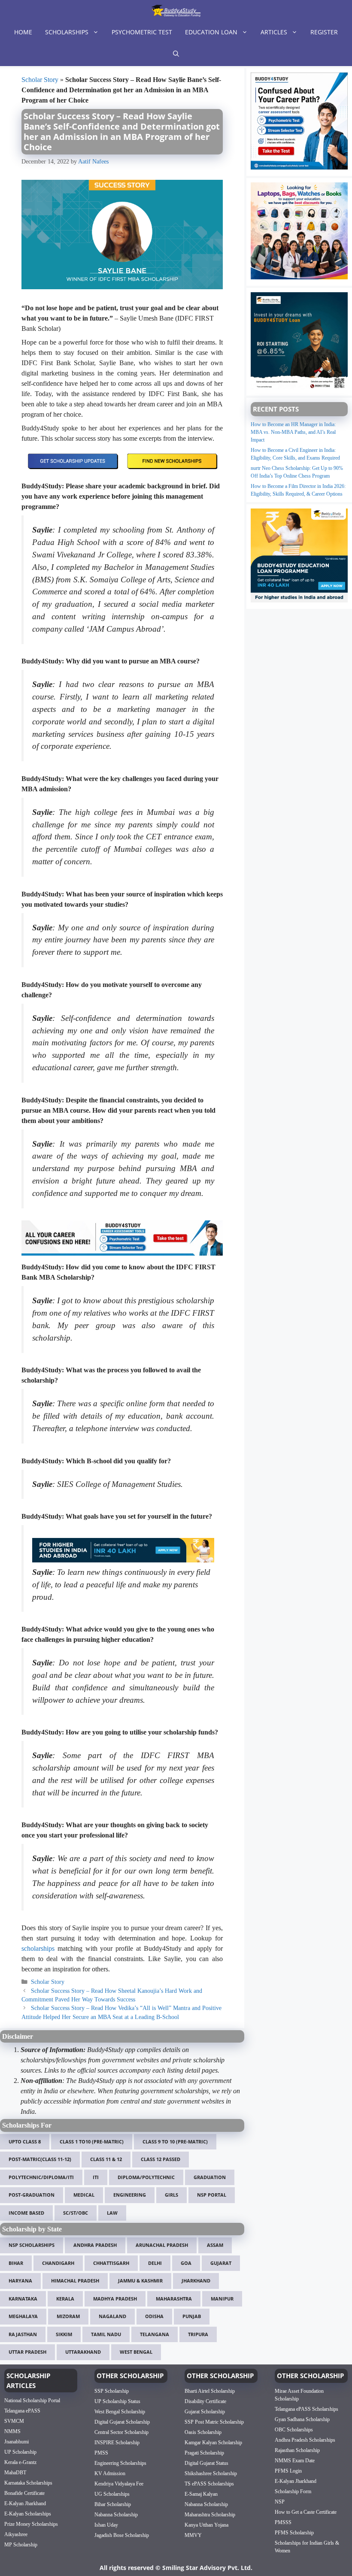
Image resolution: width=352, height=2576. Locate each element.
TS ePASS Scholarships (209, 2483)
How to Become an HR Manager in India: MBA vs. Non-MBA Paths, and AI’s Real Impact (293, 432)
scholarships (38, 1948)
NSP (280, 2501)
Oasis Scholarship (203, 2432)
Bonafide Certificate (24, 2493)
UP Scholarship (20, 2452)
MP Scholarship (21, 2545)
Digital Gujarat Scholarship (122, 2422)
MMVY (193, 2535)
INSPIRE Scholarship (117, 2442)
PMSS (101, 2452)
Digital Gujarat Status (206, 2463)
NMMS (12, 2431)
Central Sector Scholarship (121, 2432)
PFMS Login (288, 2470)
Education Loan (211, 32)
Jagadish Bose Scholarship (122, 2535)
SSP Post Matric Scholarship (214, 2422)
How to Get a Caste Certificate (306, 2512)
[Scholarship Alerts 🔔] (176, 11)
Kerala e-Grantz (20, 2462)
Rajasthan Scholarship (297, 2450)
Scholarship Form (293, 2491)
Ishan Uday (106, 2525)
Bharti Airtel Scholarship (210, 2391)
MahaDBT (15, 2473)
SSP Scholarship (112, 2391)
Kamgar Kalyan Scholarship (213, 2442)
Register (324, 32)
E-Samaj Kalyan (201, 2494)
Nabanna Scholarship (116, 2514)
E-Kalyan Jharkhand (25, 2503)
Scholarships (67, 32)
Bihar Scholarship (113, 2504)
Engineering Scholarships (120, 2463)
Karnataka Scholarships (28, 2483)
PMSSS (283, 2522)
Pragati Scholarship (204, 2452)
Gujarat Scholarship (205, 2411)
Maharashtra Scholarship (210, 2514)
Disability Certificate (205, 2401)
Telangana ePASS (22, 2411)
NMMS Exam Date (295, 2460)
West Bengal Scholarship (120, 2411)
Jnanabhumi (17, 2442)
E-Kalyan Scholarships (28, 2514)
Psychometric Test (142, 32)
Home (23, 32)
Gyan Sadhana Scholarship (302, 2419)
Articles (274, 32)
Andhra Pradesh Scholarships (305, 2440)
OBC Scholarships (294, 2429)
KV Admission (110, 2473)
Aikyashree (16, 2534)
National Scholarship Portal (32, 2400)
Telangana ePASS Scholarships (306, 2409)
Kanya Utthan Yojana (206, 2525)
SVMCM (14, 2421)
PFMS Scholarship (294, 2532)
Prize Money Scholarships (31, 2524)
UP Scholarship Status (117, 2401)
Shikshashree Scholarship (211, 2473)
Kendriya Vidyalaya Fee (119, 2483)
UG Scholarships (112, 2494)
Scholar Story (40, 80)
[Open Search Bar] (176, 54)
